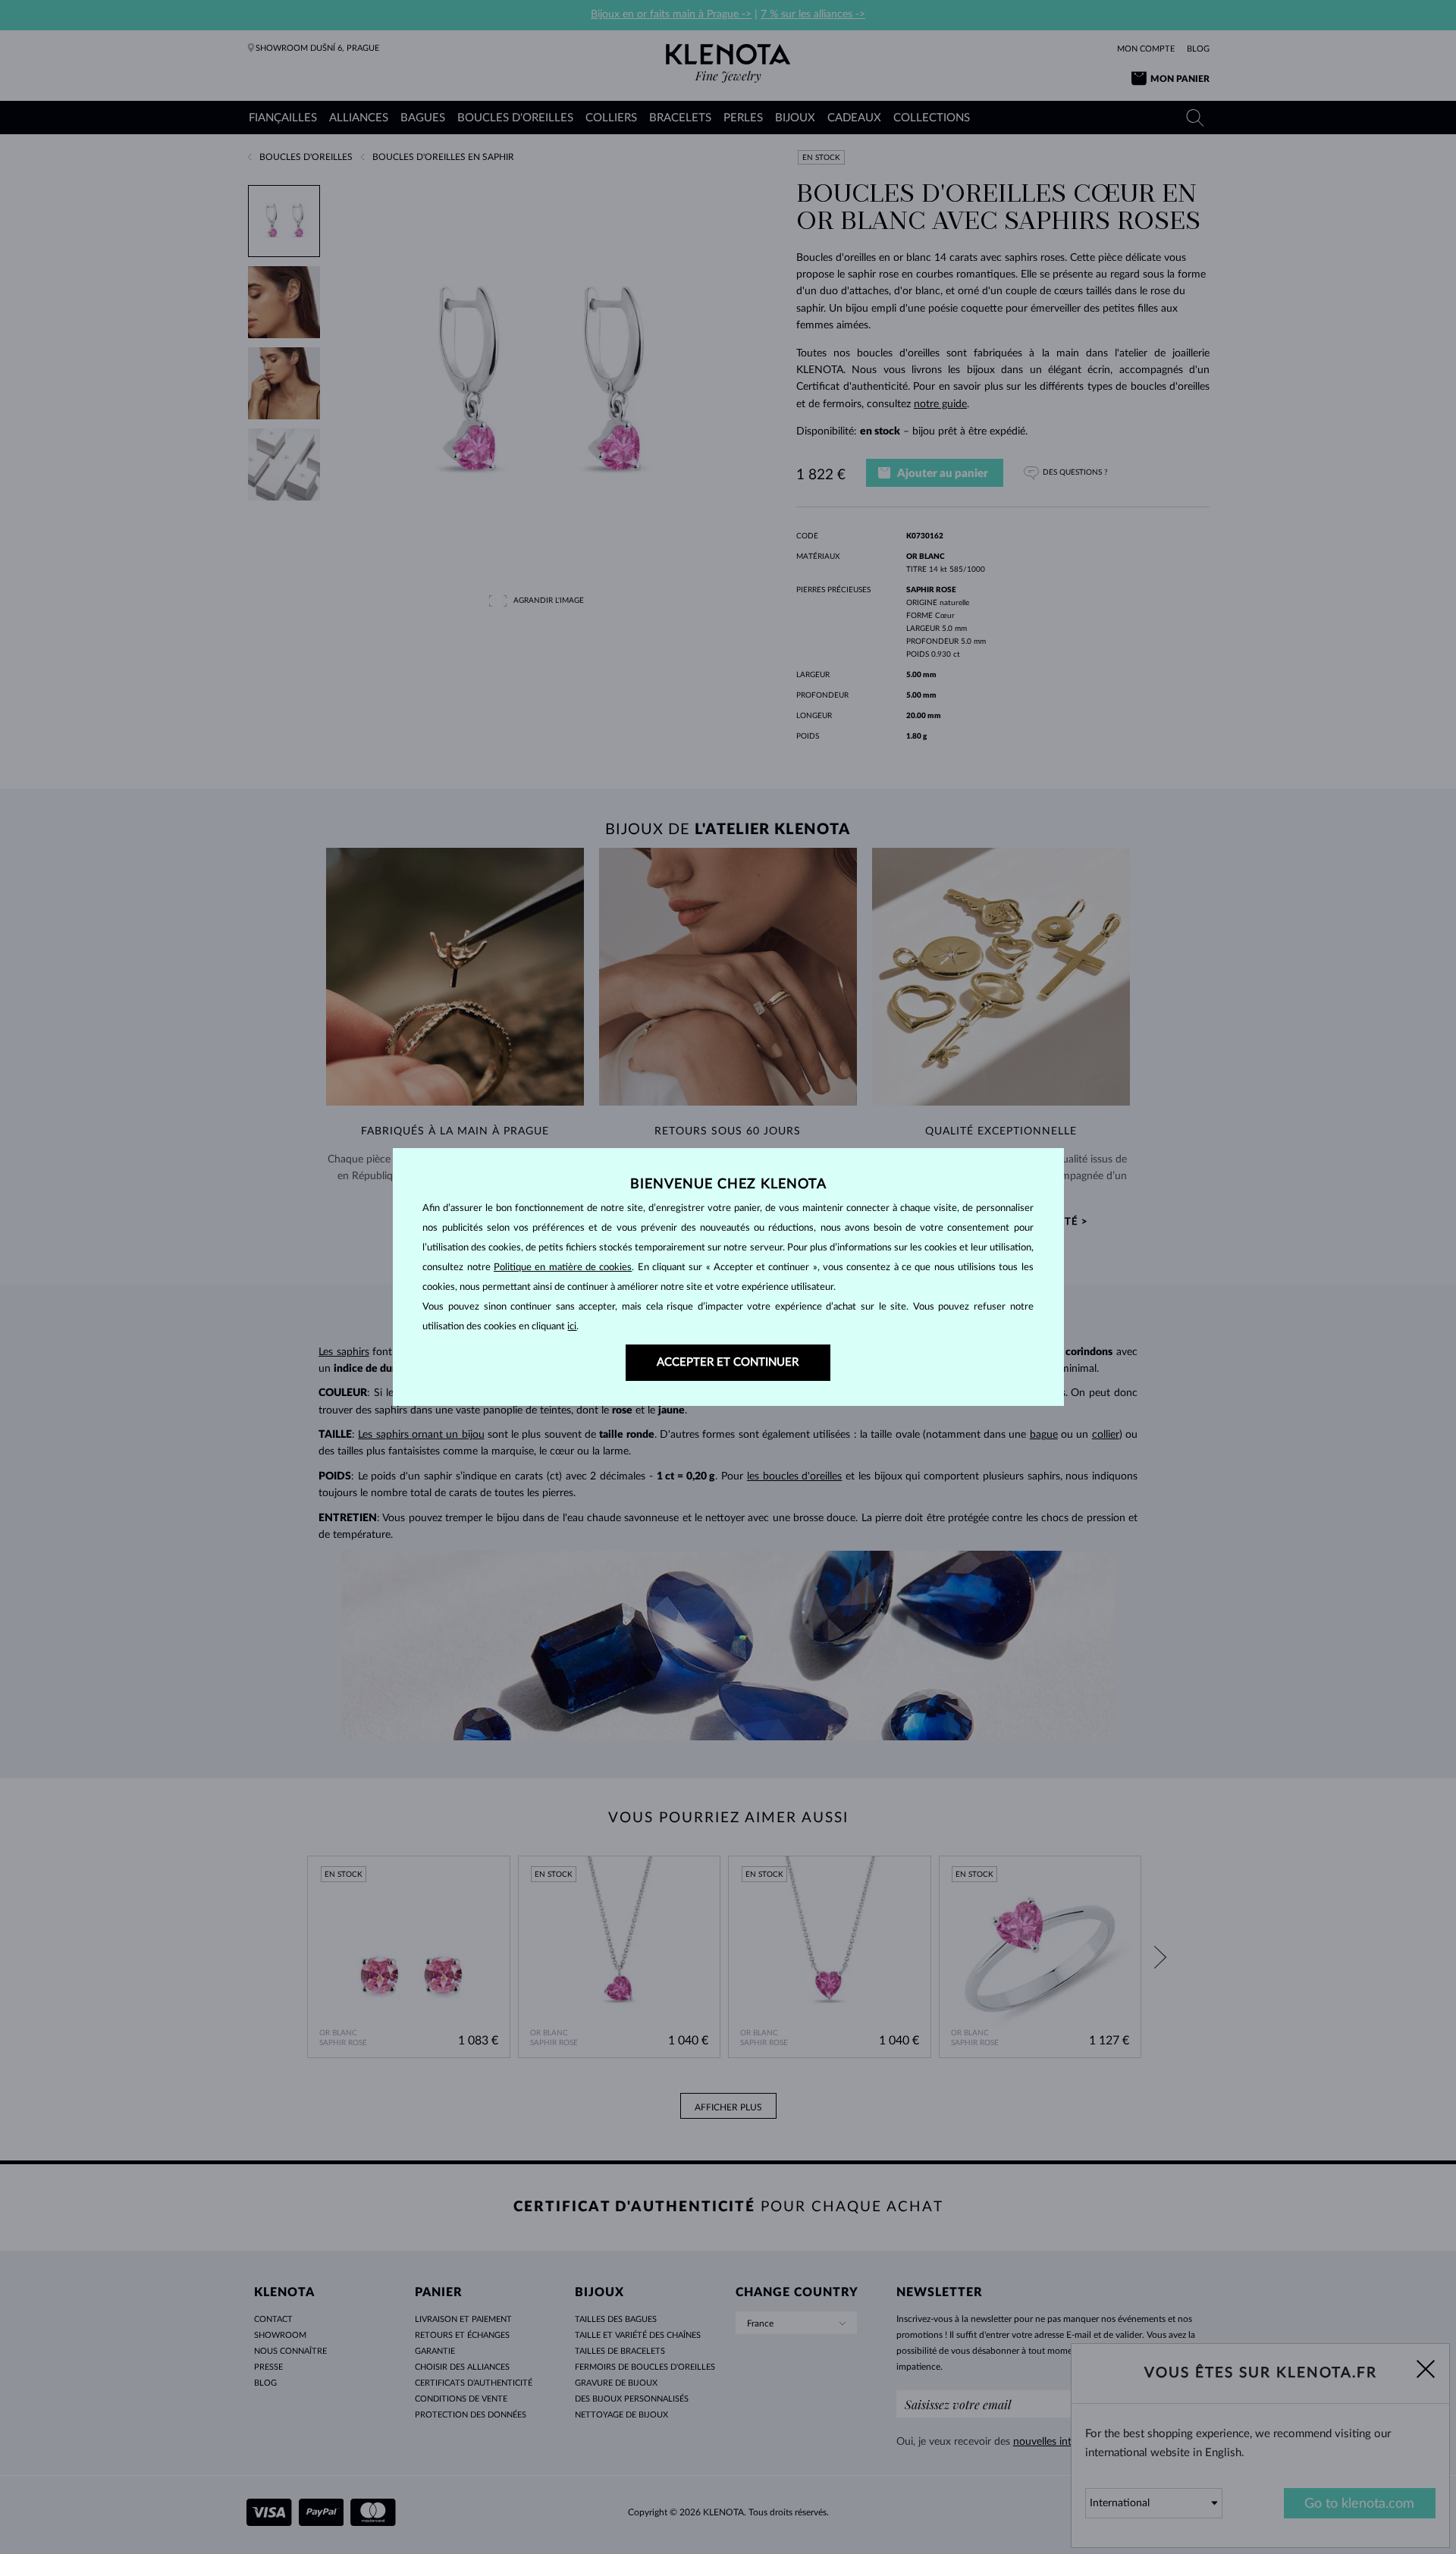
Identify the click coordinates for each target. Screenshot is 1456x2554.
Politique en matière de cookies (563, 1268)
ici (572, 1327)
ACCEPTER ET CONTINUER (728, 1362)
